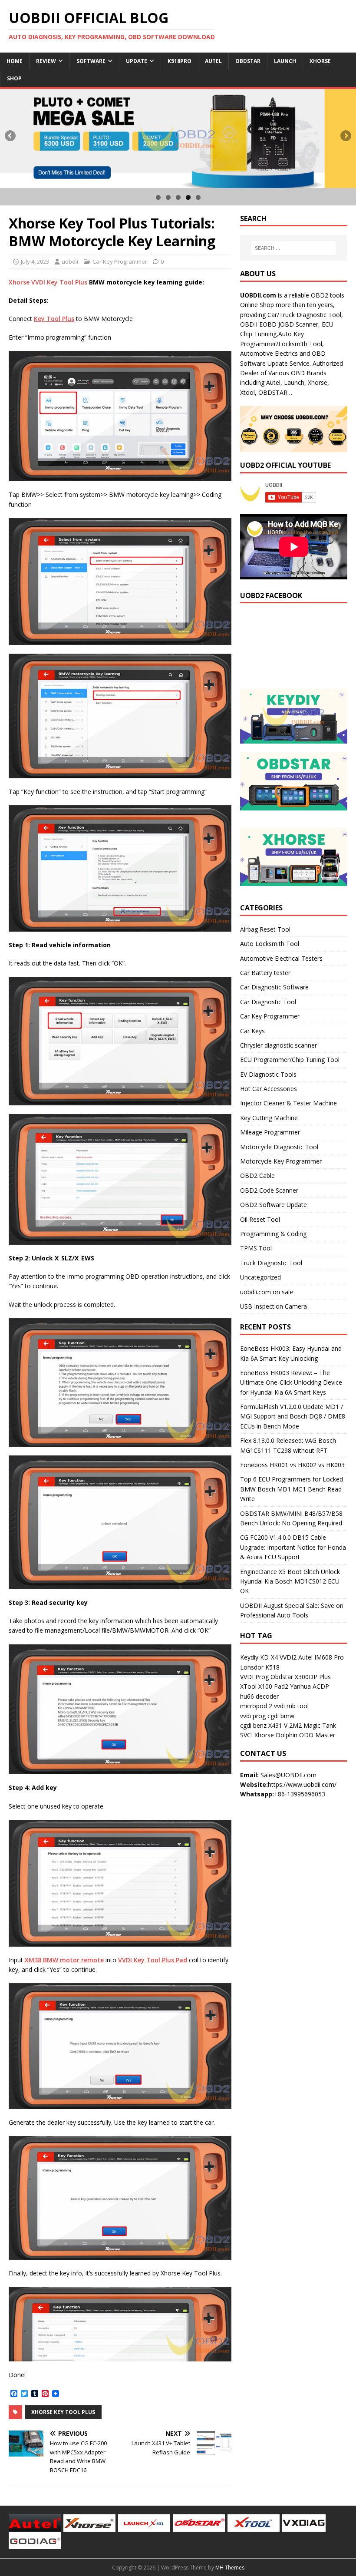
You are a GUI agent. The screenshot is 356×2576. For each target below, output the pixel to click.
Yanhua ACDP (310, 1686)
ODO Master (317, 1735)
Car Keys (252, 1031)
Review (46, 61)
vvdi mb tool (291, 1706)
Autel (213, 61)
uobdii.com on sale (267, 1292)
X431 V (278, 1725)
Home (15, 61)
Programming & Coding (273, 1234)
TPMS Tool (256, 1248)
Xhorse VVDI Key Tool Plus (48, 282)
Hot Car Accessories (269, 1089)
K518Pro (180, 61)
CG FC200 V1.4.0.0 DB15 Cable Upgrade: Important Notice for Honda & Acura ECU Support (293, 1547)
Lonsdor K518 (260, 1667)
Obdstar (248, 61)
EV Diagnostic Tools (268, 1074)
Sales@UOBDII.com (288, 1775)
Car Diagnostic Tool (268, 1002)
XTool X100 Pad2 (264, 1686)
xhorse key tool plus (63, 2412)
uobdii (70, 261)
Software (91, 61)
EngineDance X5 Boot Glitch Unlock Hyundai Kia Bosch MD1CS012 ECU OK (290, 1581)
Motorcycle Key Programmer (281, 1161)
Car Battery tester (265, 973)
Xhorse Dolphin (276, 1735)
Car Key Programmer (120, 261)
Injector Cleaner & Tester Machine (288, 1103)
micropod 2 (256, 1706)
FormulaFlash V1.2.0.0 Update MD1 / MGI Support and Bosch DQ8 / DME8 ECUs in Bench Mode (293, 1416)
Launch (285, 61)
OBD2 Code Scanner (269, 1190)
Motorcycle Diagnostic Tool (279, 1147)
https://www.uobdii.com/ (302, 1784)
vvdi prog (253, 1716)
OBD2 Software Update (274, 1205)
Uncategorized (260, 1277)
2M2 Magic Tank (313, 1725)
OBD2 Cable (257, 1176)
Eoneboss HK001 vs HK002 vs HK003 (292, 1465)
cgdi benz (253, 1725)
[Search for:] (293, 248)
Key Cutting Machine (269, 1118)
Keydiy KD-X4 (259, 1657)
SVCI (246, 1735)
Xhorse (320, 61)
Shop (14, 78)
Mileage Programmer (270, 1132)
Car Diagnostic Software (274, 987)
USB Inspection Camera (274, 1306)
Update (137, 61)
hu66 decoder (259, 1696)
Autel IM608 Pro (321, 1657)
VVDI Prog (254, 1677)
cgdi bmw (281, 1716)
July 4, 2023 (35, 261)
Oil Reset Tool (260, 1219)
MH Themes (230, 2568)
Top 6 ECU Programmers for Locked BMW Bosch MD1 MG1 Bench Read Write (292, 1489)
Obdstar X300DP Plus (301, 1677)
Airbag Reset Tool (265, 929)
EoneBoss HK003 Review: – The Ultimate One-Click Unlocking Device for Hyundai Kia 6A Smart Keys (291, 1382)
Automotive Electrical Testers (281, 958)
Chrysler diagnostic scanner (279, 1045)
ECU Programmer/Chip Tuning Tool (290, 1060)
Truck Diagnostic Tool (271, 1263)
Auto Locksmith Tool (270, 944)
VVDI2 (288, 1657)
